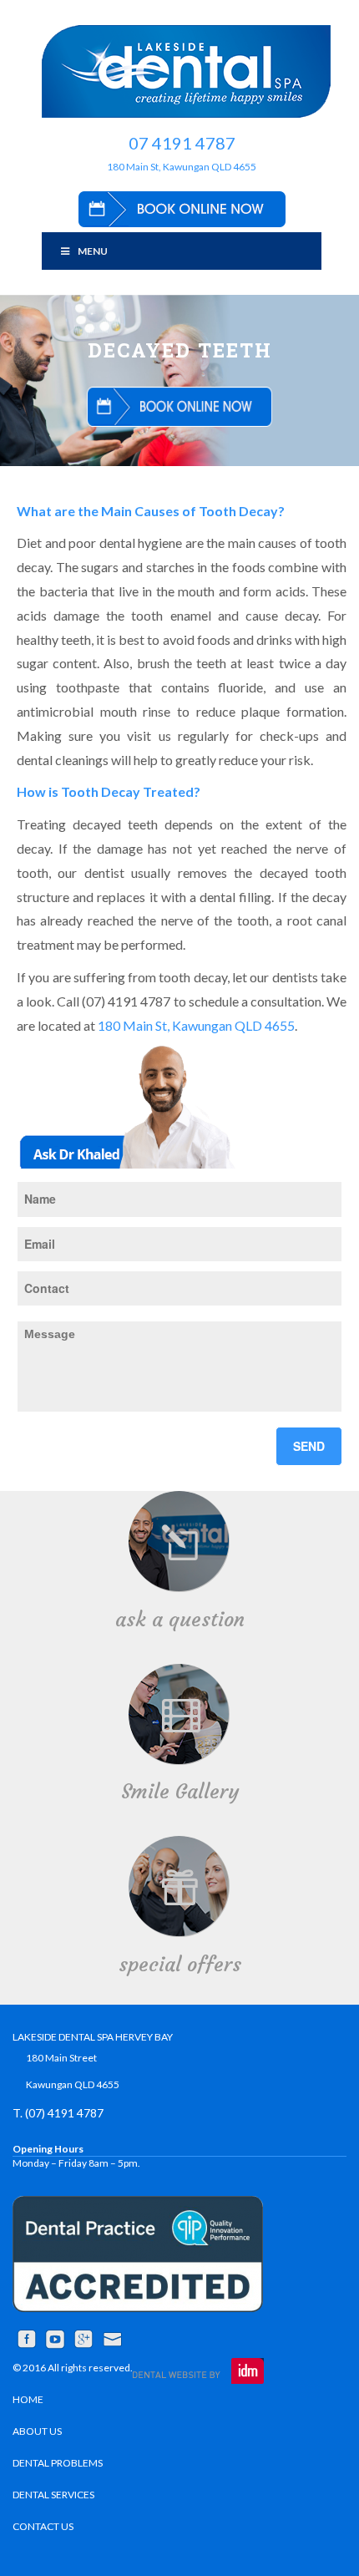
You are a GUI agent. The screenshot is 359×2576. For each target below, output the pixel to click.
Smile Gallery (180, 1792)
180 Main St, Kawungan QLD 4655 (182, 167)
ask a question (180, 1620)
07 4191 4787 (182, 143)
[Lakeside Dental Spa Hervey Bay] (186, 71)
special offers (180, 1965)
